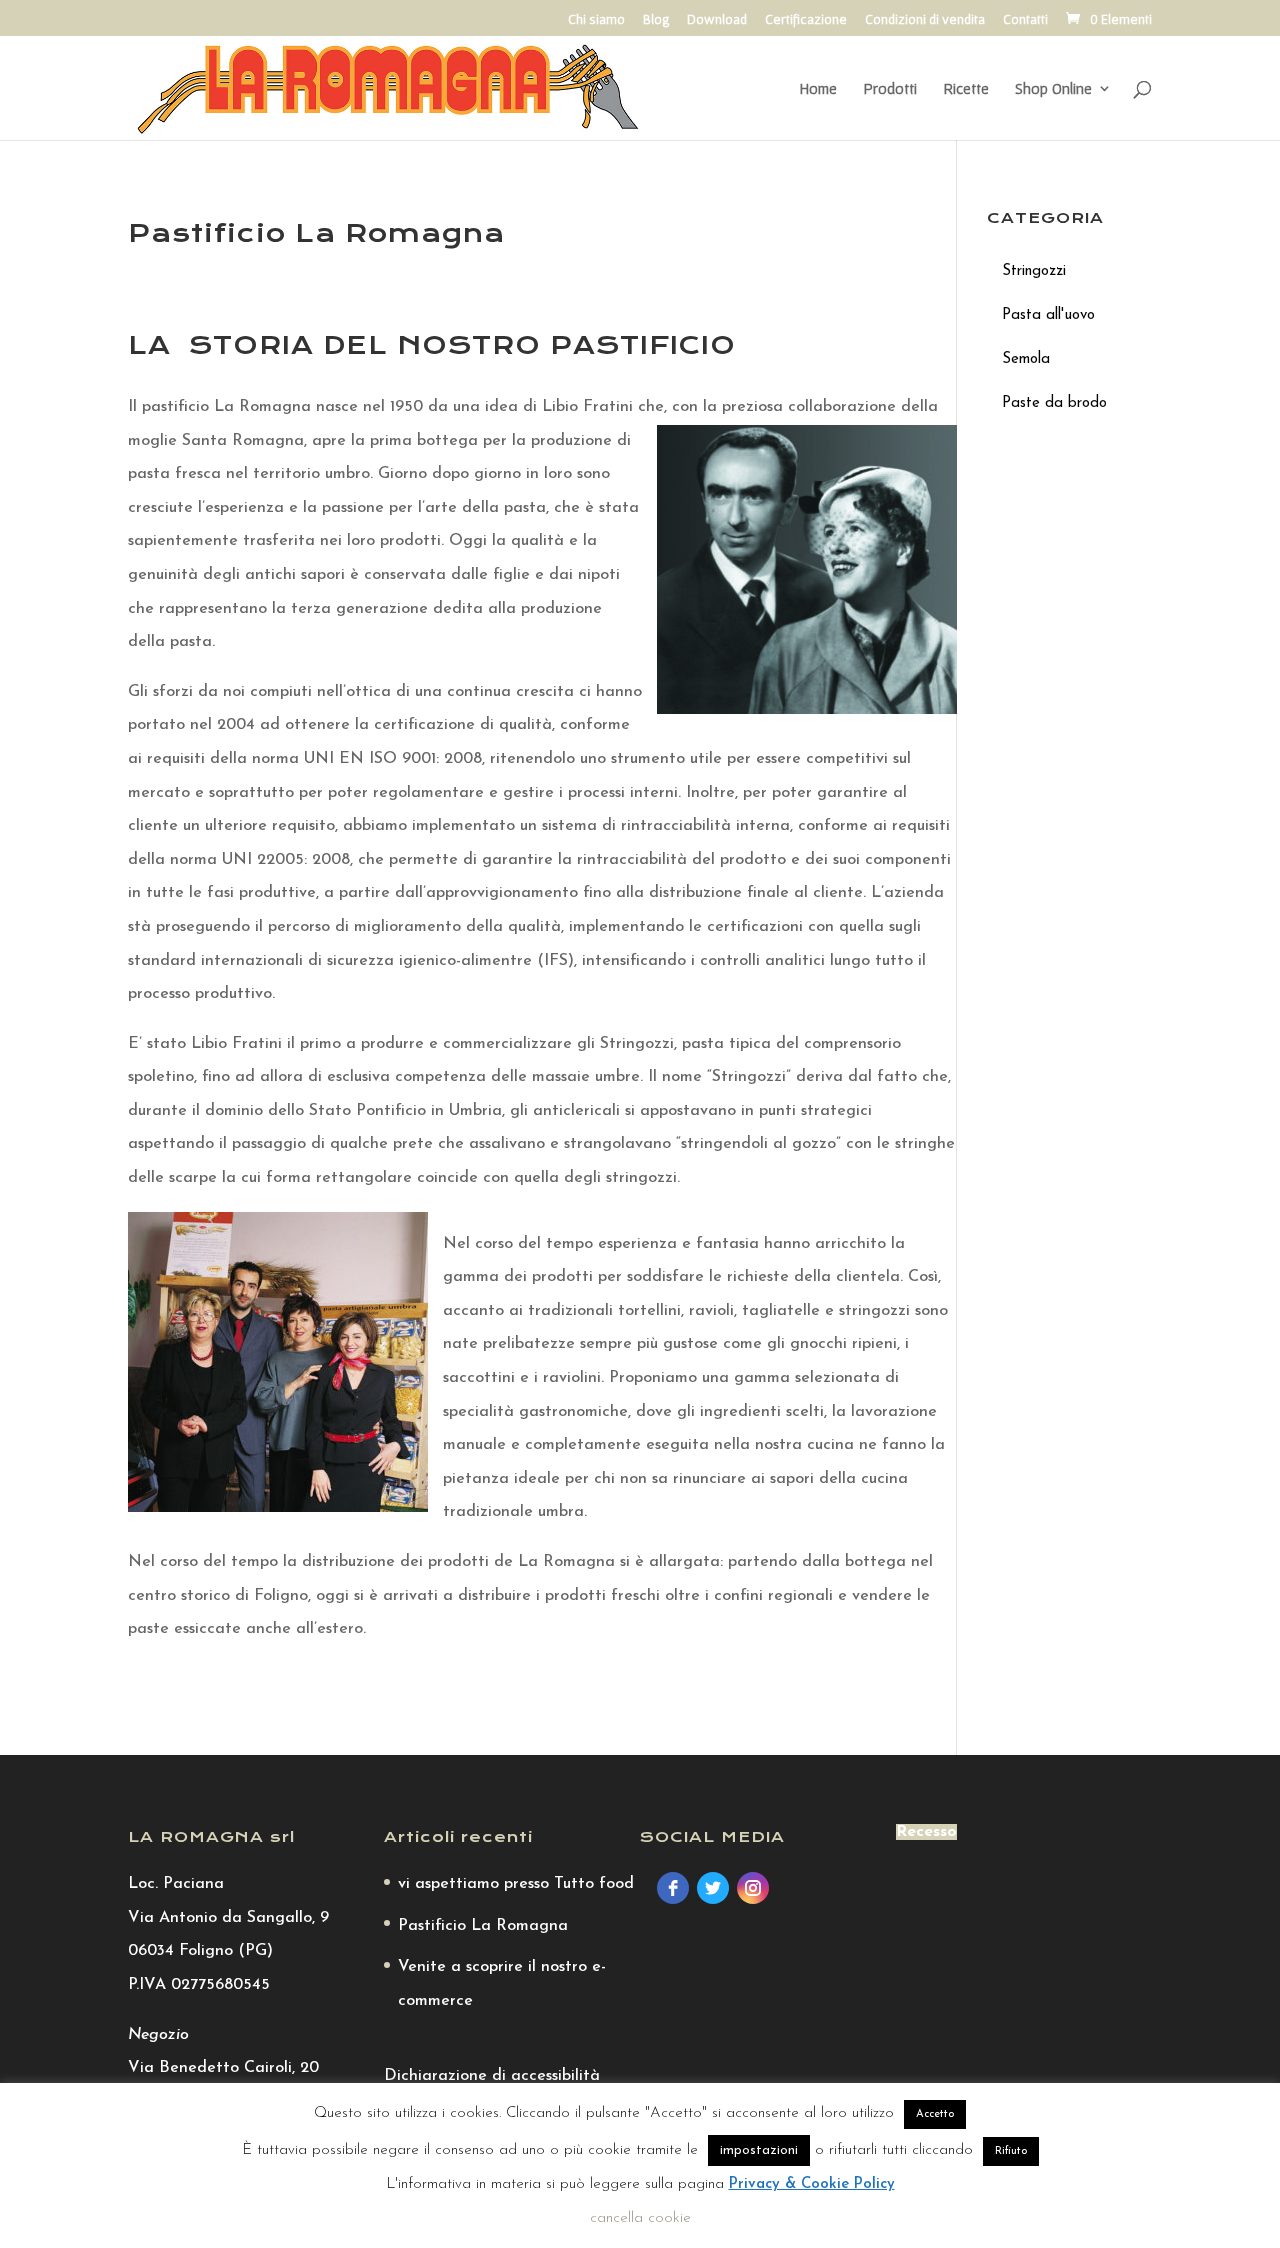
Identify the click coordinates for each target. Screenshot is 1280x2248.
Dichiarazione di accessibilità (492, 2076)
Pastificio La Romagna (483, 1926)
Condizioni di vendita (925, 19)
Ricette (966, 89)
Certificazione (806, 19)
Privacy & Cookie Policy (812, 2184)
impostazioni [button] (759, 2150)
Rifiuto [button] (1011, 2151)
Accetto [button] (935, 2114)
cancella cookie (640, 2218)
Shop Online (1053, 89)
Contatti (1025, 19)
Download (717, 19)
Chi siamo (596, 19)
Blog (656, 19)
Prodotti (890, 89)
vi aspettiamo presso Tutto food (516, 1884)
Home (818, 89)
